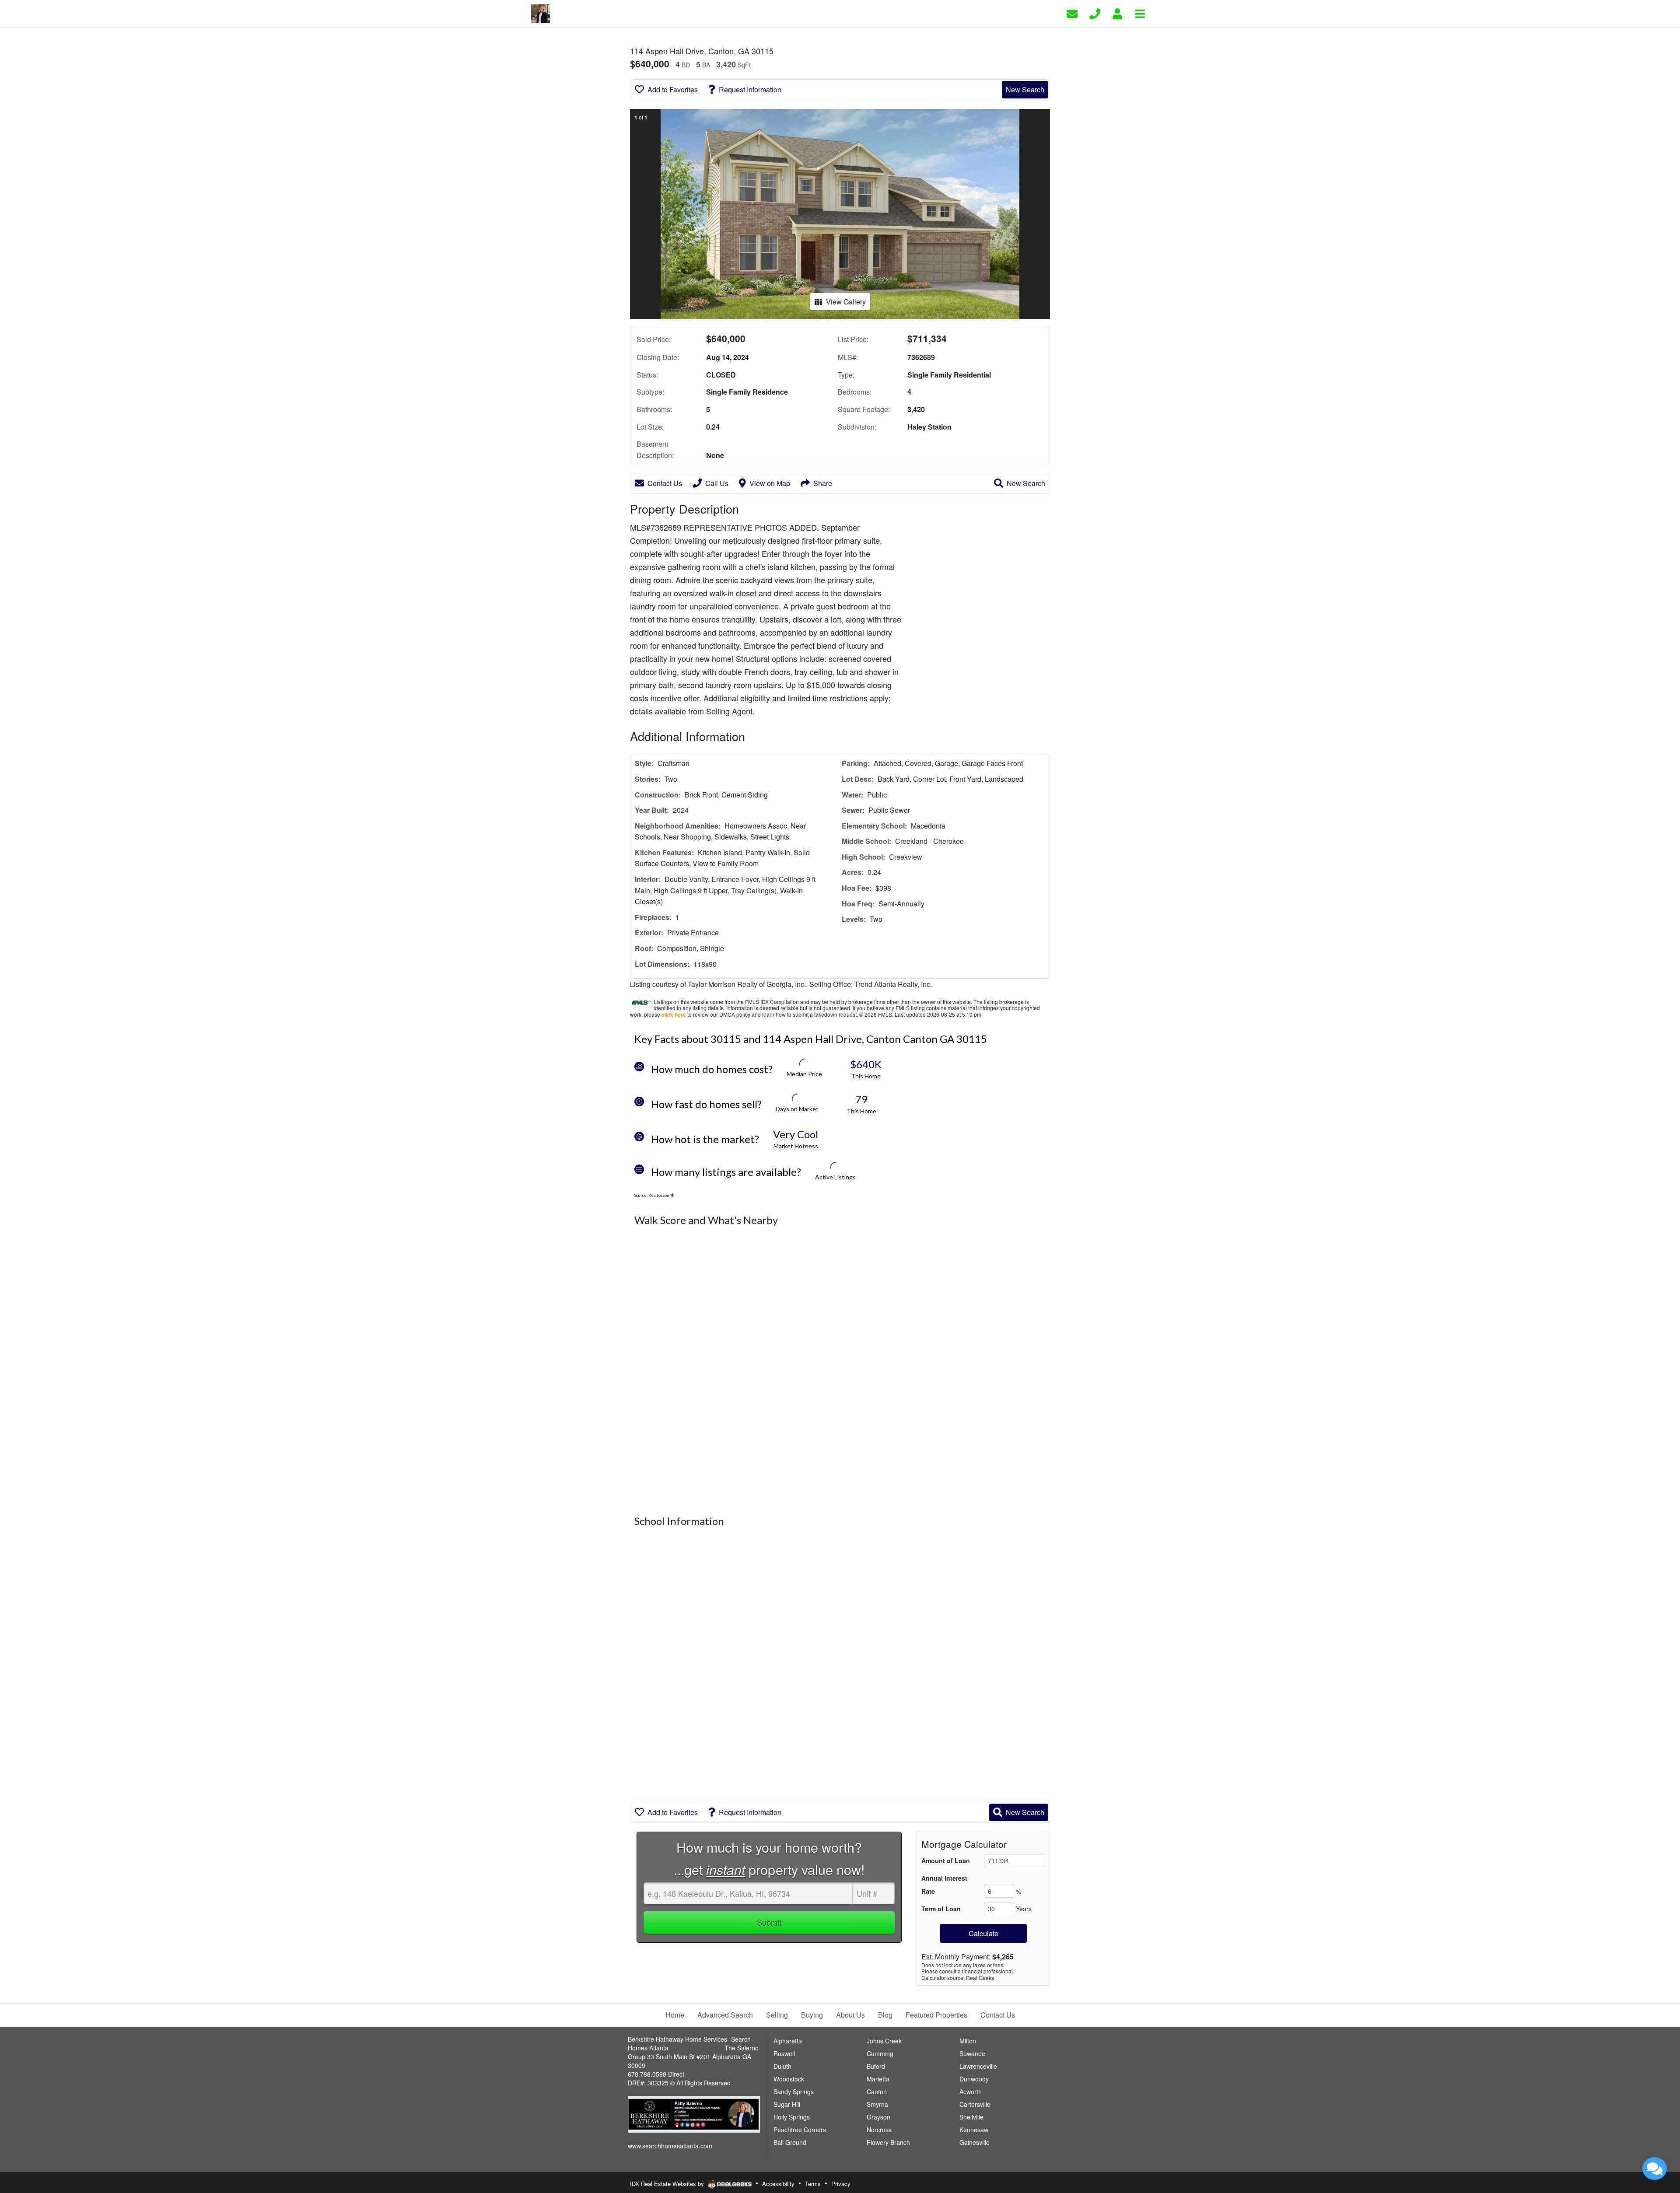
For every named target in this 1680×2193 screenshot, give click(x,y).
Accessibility (778, 2184)
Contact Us (665, 483)
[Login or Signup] (1117, 13)
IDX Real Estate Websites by (668, 2184)
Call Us (717, 483)
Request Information (750, 89)
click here (674, 1014)
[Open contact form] (1072, 13)
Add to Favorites (673, 89)
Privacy (841, 2184)
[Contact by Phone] (1095, 13)
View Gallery (846, 302)
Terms (813, 2184)
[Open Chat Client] (1655, 2169)
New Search (1025, 89)
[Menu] (1140, 13)
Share (823, 483)
